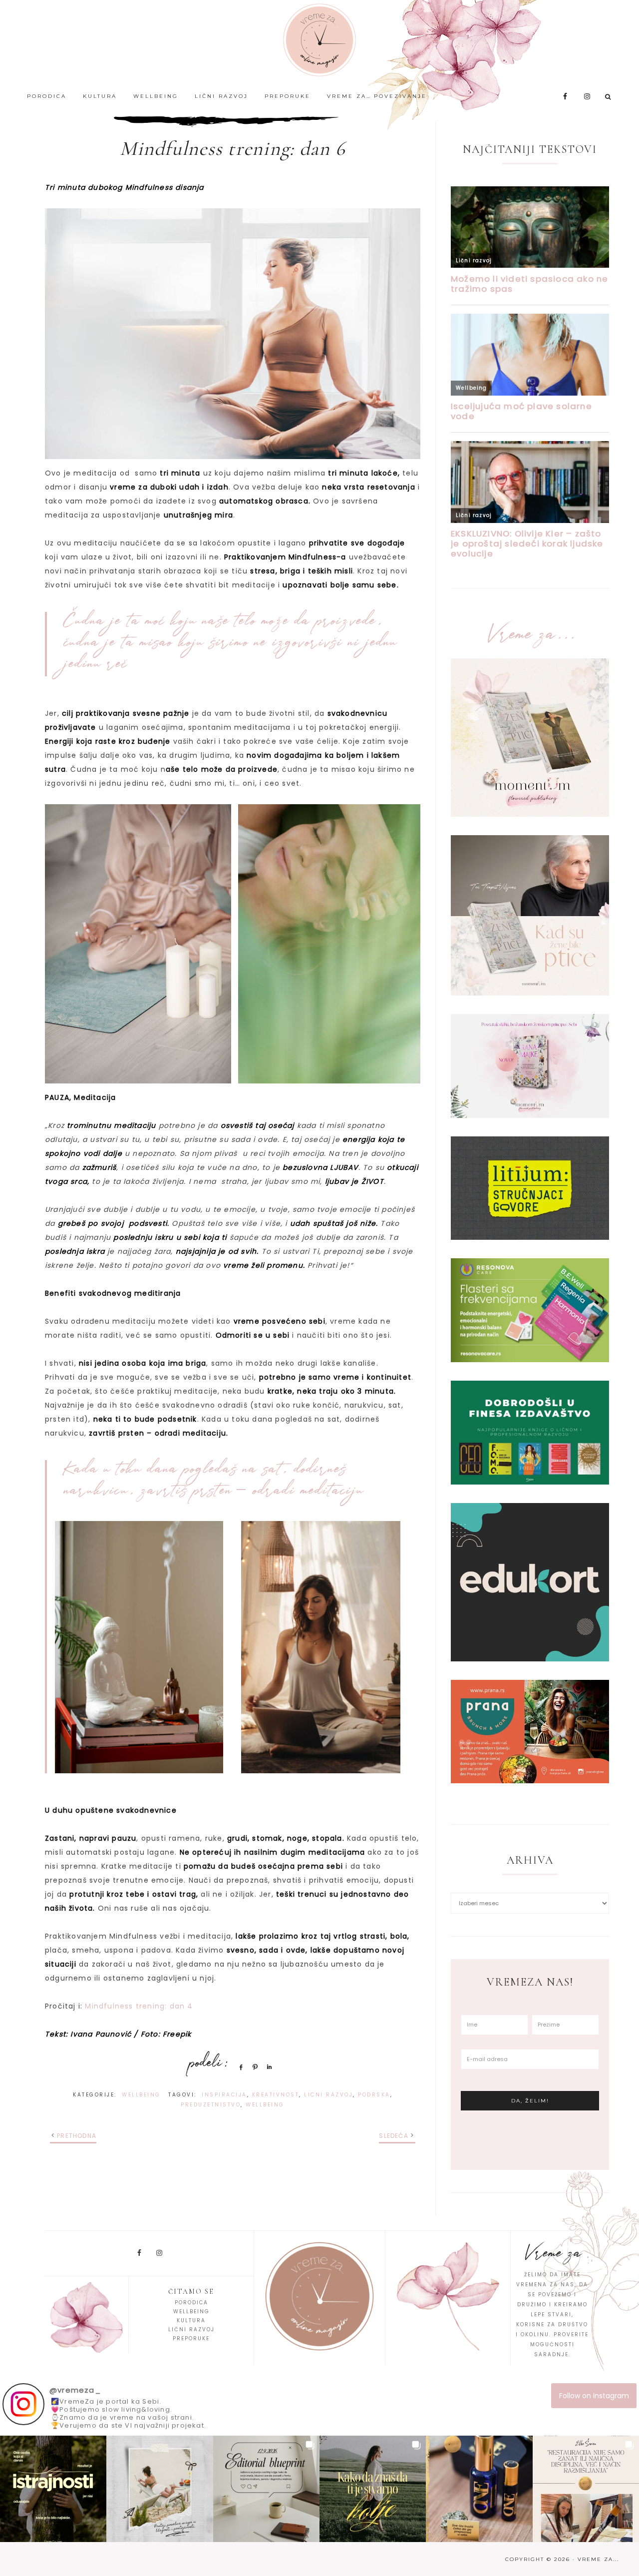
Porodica (191, 2303)
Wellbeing (141, 2095)
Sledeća (393, 2136)
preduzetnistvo (211, 2105)
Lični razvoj (191, 2329)
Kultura (191, 2320)
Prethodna (77, 2136)
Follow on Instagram (594, 2396)
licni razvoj (328, 2095)
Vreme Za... (319, 40)
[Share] (239, 2067)
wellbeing (265, 2105)
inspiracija (224, 2095)
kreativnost (276, 2095)
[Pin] (254, 2067)
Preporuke (191, 2338)
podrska (374, 2095)
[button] (53, 2489)
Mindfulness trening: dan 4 (139, 2006)
